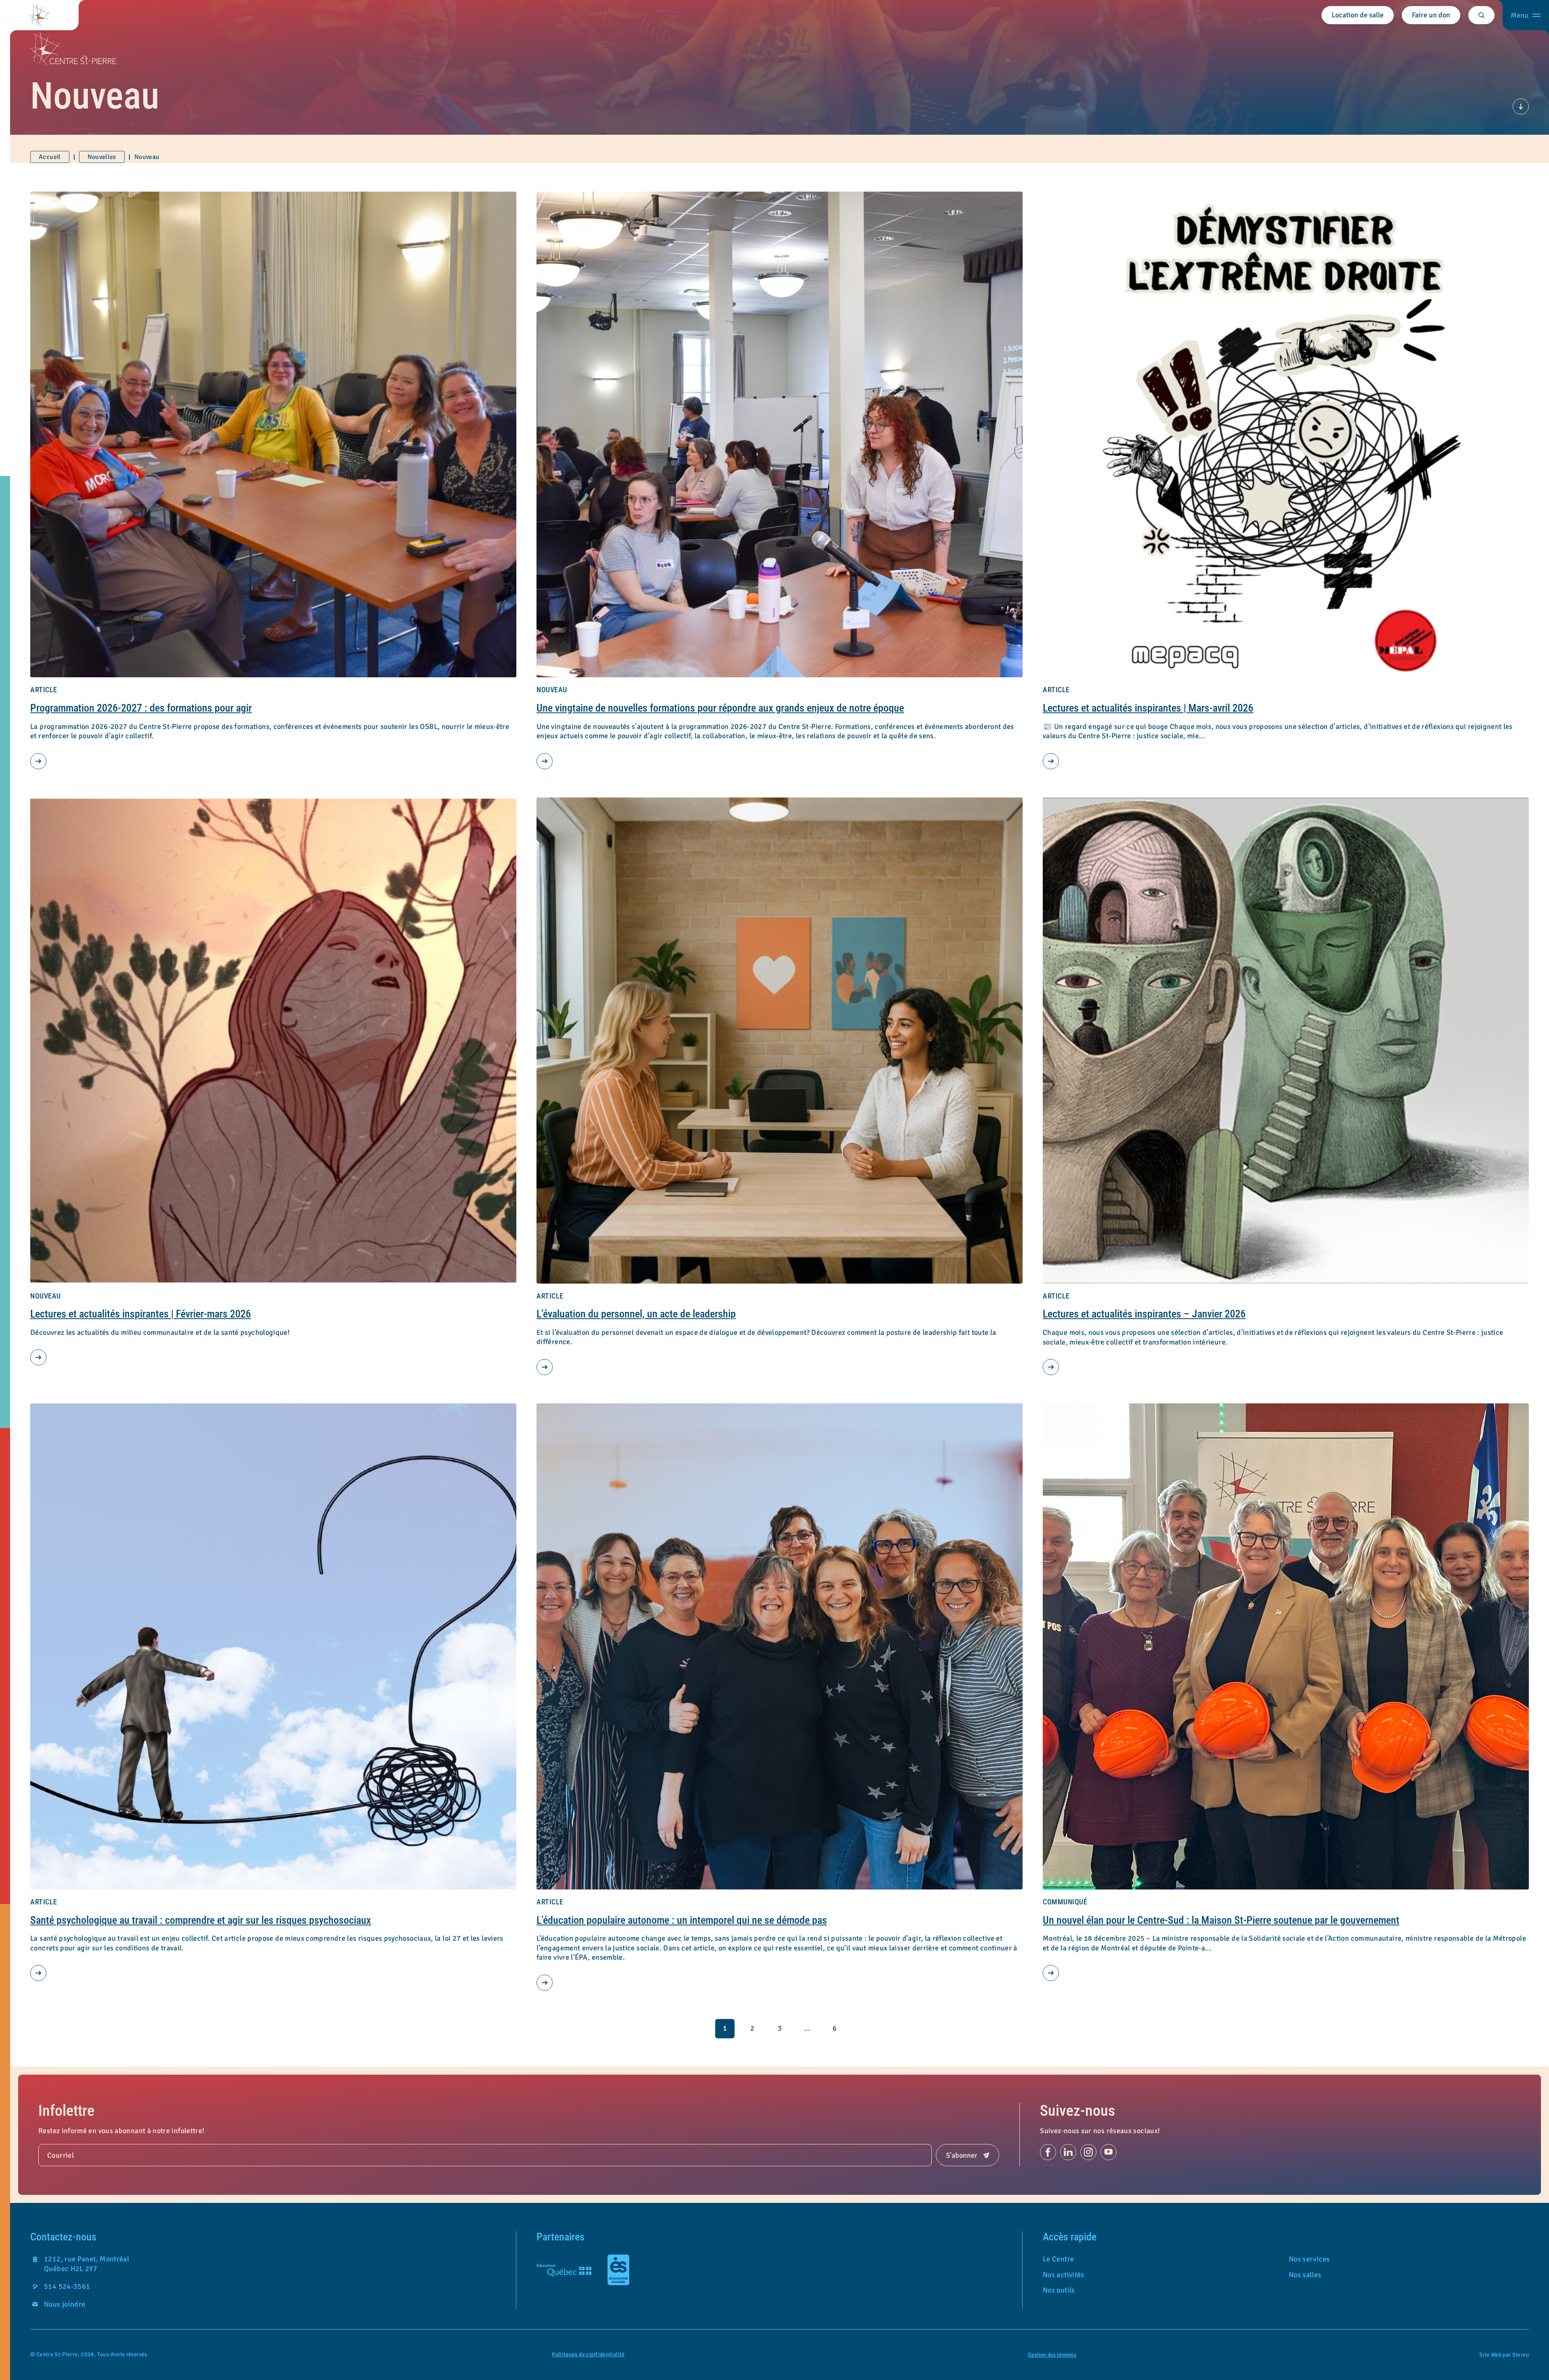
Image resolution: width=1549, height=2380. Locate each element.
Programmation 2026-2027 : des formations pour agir (141, 708)
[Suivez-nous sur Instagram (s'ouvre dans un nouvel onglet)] (1088, 2152)
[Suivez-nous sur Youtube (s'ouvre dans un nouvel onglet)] (1109, 2152)
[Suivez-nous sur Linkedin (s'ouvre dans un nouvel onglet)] (1068, 2152)
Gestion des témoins (1052, 2355)
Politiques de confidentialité (588, 2354)
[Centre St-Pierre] (39, 15)
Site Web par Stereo (1504, 2355)
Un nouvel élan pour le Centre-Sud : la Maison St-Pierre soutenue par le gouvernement (1221, 1920)
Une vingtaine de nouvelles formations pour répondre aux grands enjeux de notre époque (720, 708)
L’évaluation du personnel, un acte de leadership (636, 1314)
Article (44, 690)
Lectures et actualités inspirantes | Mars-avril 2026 (1148, 708)
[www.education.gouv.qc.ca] (564, 2270)
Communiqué (1065, 1902)
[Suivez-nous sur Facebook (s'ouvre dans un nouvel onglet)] (1048, 2152)
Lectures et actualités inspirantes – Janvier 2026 (1144, 1314)
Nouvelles (102, 157)
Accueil (50, 157)
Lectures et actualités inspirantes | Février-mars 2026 (141, 1314)
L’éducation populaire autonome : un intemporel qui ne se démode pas (682, 1920)
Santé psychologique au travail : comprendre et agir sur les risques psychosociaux (201, 1920)
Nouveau (552, 690)
